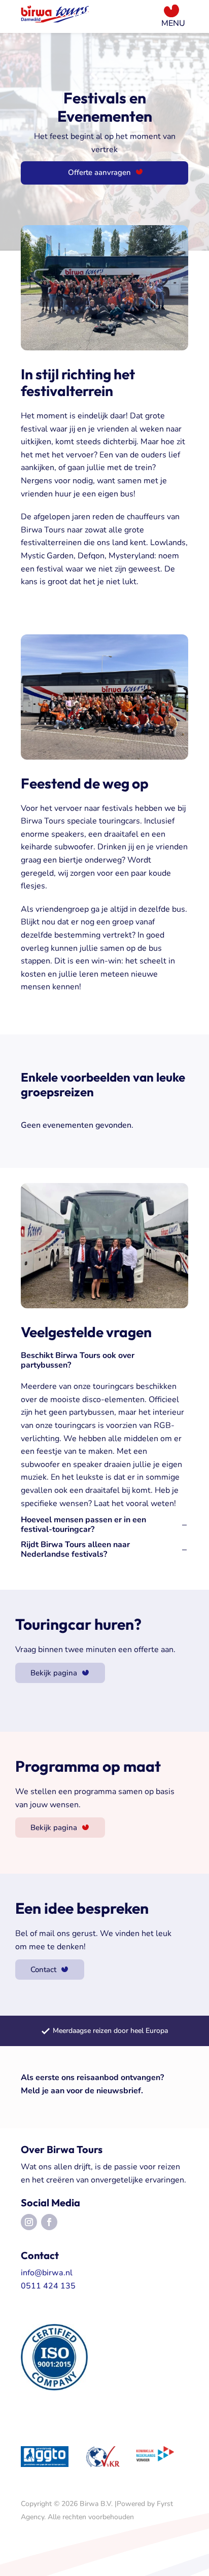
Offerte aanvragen (99, 172)
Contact (43, 1970)
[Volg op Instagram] (29, 2222)
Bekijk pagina (54, 1673)
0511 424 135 (48, 2286)
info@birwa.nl (47, 2273)
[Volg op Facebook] (49, 2222)
